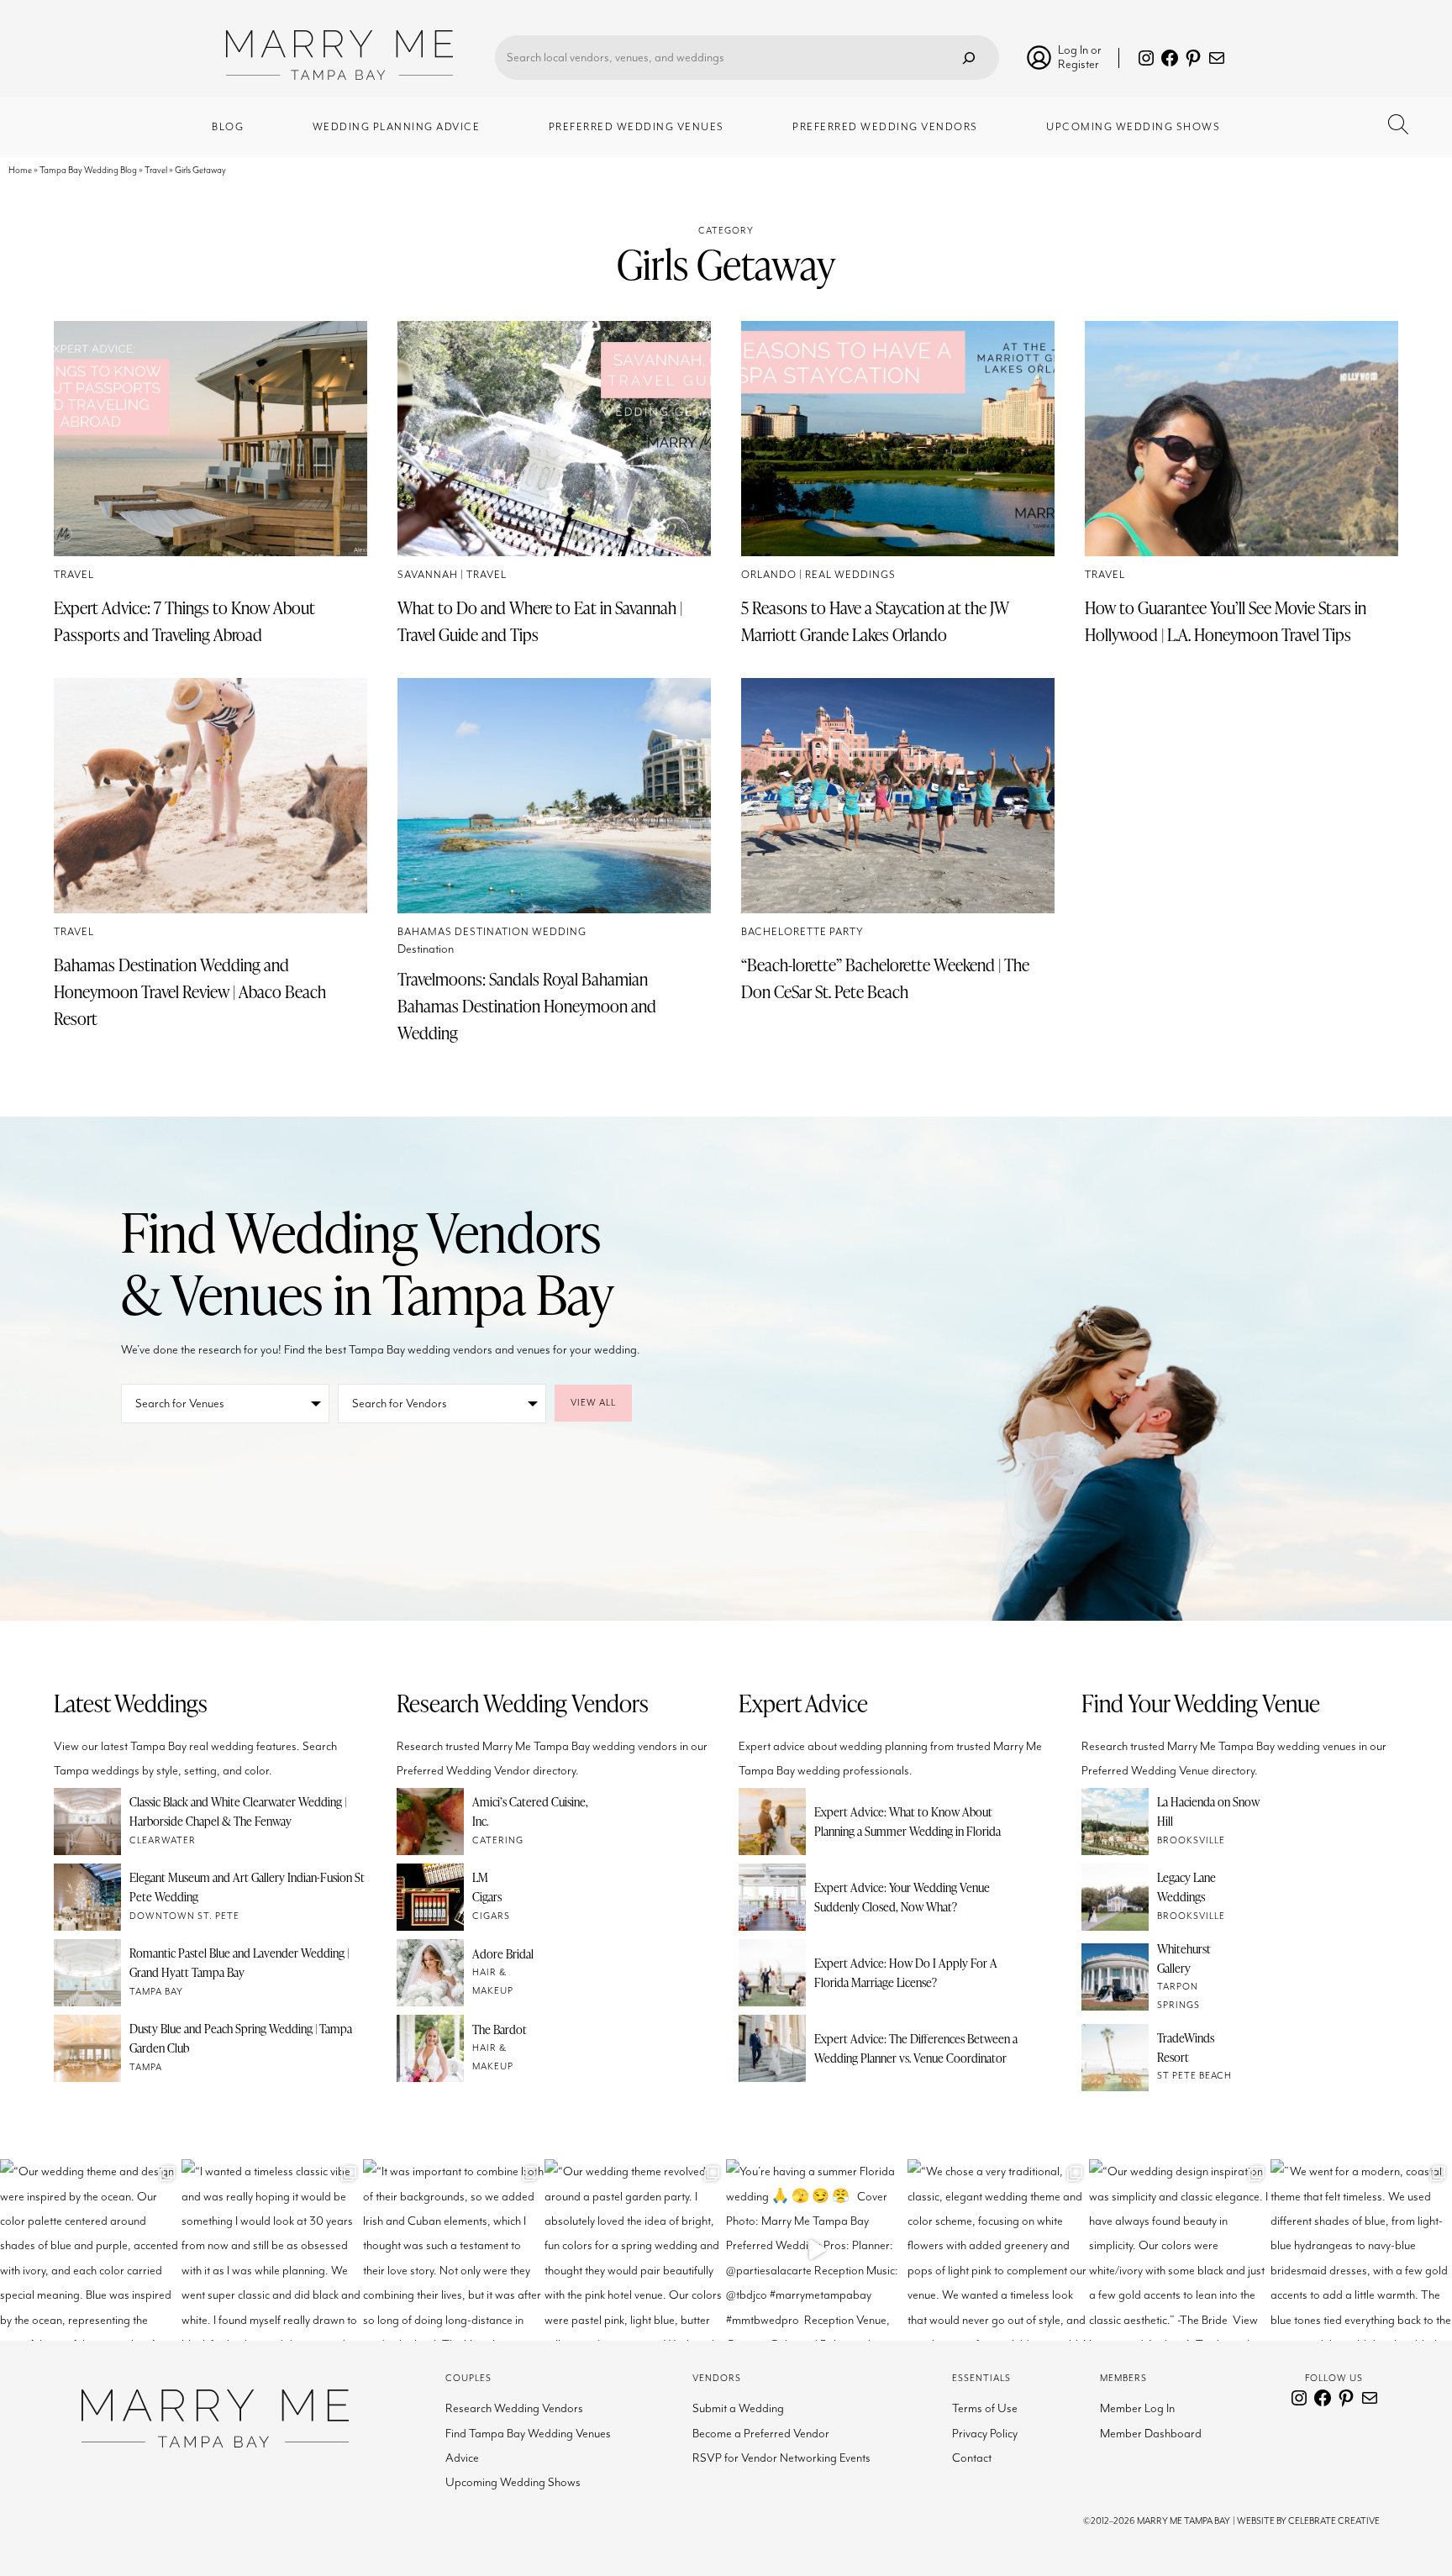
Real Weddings (850, 575)
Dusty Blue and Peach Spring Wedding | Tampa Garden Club (241, 2038)
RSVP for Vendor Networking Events (781, 2458)
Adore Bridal (503, 1953)
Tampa (146, 2067)
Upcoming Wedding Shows (513, 2482)
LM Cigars (487, 1887)
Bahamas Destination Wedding (492, 932)
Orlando (769, 575)
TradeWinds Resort (1186, 2047)
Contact (972, 2458)
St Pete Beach (1194, 2076)
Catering (498, 1840)
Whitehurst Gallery (1184, 1958)
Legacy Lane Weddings (1186, 1887)
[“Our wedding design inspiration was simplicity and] (1180, 2250)
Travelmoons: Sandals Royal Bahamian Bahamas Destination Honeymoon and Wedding (527, 1006)
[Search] (969, 58)
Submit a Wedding (738, 2408)
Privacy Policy (985, 2434)
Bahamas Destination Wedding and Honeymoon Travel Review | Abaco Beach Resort (190, 991)
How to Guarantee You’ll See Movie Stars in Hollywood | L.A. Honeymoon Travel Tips (1226, 621)
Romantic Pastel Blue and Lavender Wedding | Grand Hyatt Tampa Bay (239, 1962)
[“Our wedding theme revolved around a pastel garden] (635, 2250)
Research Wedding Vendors (514, 2408)
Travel (156, 170)
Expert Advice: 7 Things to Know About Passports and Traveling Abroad (184, 621)
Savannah (428, 575)
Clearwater (163, 1840)
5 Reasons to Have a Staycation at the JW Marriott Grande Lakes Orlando (875, 621)
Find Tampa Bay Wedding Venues (528, 2434)
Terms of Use (985, 2408)
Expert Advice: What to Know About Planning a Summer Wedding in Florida (907, 1821)
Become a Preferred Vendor (761, 2434)
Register (1078, 64)
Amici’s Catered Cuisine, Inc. (530, 1811)
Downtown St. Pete (184, 1916)
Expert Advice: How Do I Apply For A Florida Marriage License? (906, 1972)
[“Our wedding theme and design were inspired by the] (91, 2250)
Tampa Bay (156, 1992)
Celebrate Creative (1334, 2521)
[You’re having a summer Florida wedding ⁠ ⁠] (817, 2250)
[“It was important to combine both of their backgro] (454, 2250)
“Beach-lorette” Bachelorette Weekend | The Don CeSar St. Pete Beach (885, 978)
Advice (462, 2458)
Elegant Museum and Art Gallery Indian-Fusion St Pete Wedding (247, 1887)
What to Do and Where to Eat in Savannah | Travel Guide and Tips (540, 621)
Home (20, 170)
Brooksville (1191, 1840)
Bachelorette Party (802, 932)
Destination (426, 949)
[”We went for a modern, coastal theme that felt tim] (1361, 2250)
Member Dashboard (1151, 2434)
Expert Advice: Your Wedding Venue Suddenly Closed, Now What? (902, 1897)
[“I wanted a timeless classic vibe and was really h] (272, 2250)
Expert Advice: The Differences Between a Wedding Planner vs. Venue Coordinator (916, 2048)
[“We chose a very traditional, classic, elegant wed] (998, 2250)
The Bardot (500, 2029)
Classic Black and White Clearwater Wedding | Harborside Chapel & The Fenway (238, 1811)
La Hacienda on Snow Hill (1208, 1811)
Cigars (491, 1916)
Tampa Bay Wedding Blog (88, 170)
